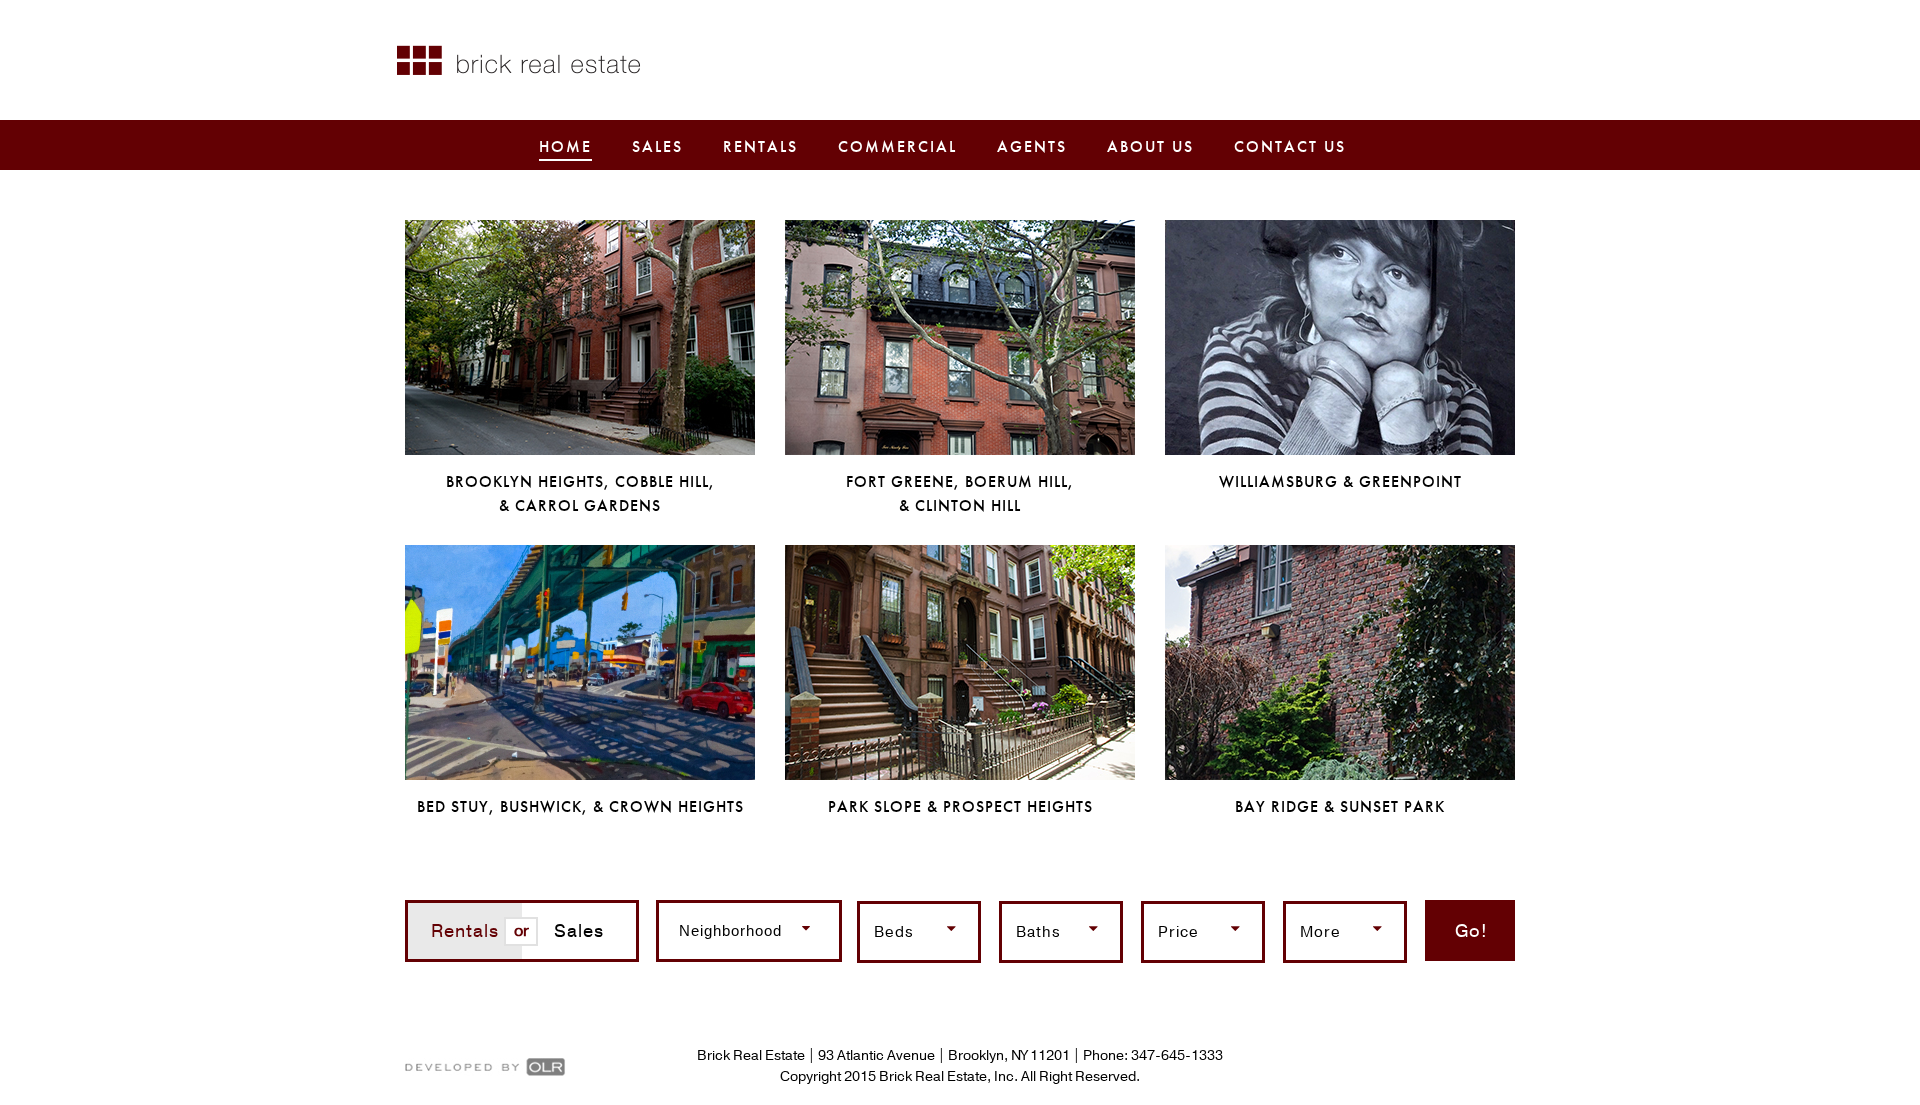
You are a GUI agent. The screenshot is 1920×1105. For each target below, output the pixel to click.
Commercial (897, 146)
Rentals (760, 146)
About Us (1150, 146)
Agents (1032, 146)
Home (565, 146)
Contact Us (1290, 146)
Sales (657, 146)
